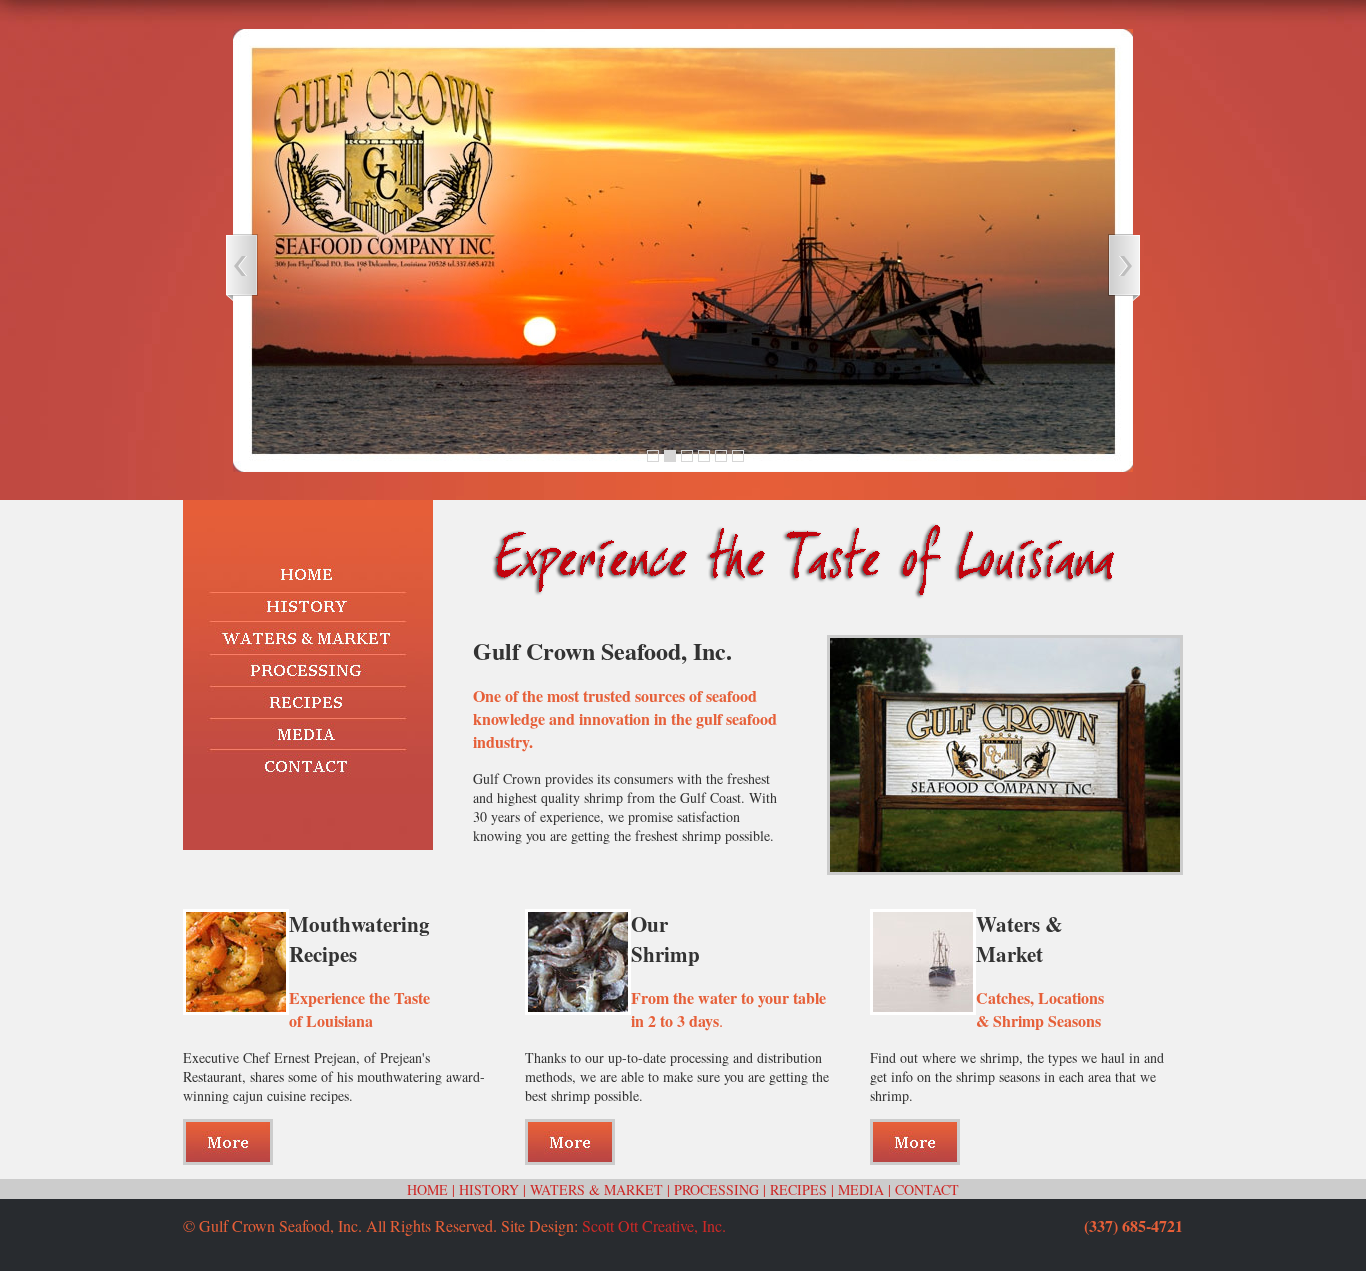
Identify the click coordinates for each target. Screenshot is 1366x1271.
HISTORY (489, 1189)
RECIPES (798, 1189)
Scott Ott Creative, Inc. (654, 1225)
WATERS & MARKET (596, 1189)
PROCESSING (716, 1189)
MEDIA (861, 1189)
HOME (427, 1189)
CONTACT (927, 1189)
